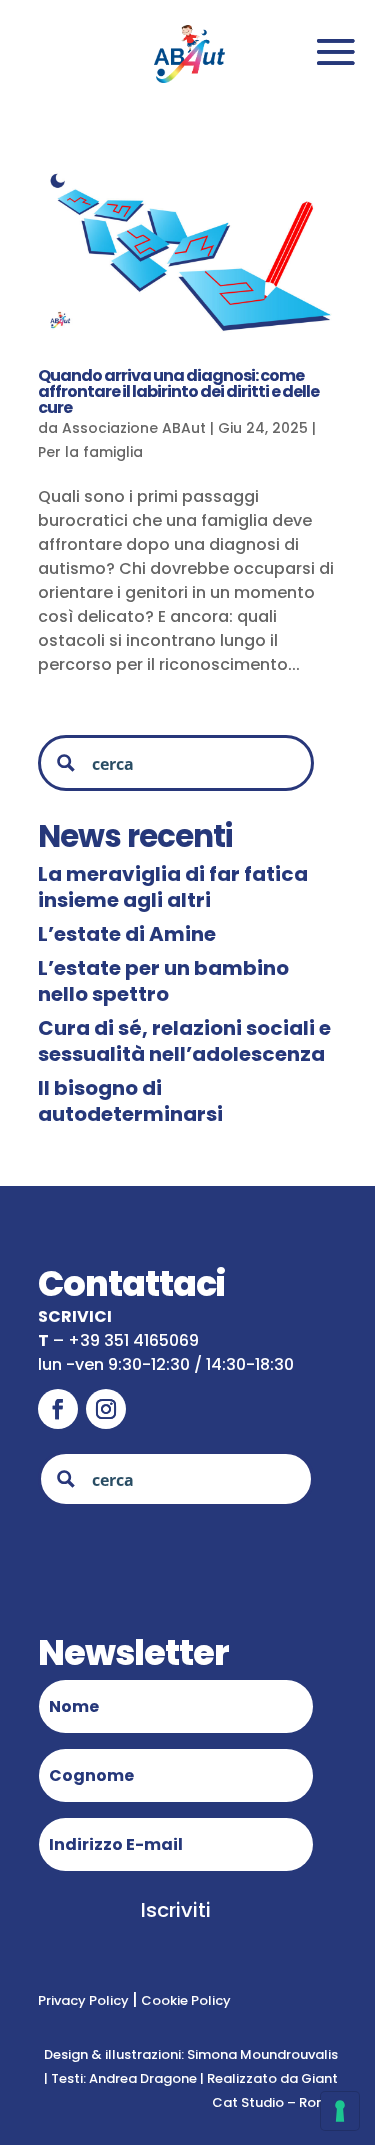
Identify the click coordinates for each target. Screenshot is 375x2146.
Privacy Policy (85, 2000)
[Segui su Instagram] (106, 1409)
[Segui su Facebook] (58, 1409)
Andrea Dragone (143, 2078)
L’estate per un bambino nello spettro (163, 981)
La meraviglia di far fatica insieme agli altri (173, 887)
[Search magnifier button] (66, 763)
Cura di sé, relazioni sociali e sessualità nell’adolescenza (184, 1041)
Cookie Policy (184, 2000)
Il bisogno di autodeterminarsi (130, 1101)
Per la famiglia (90, 452)
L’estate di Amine (127, 934)
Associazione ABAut (134, 428)
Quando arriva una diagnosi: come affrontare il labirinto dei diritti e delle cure (178, 391)
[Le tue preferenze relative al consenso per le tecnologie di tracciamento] (340, 2111)
